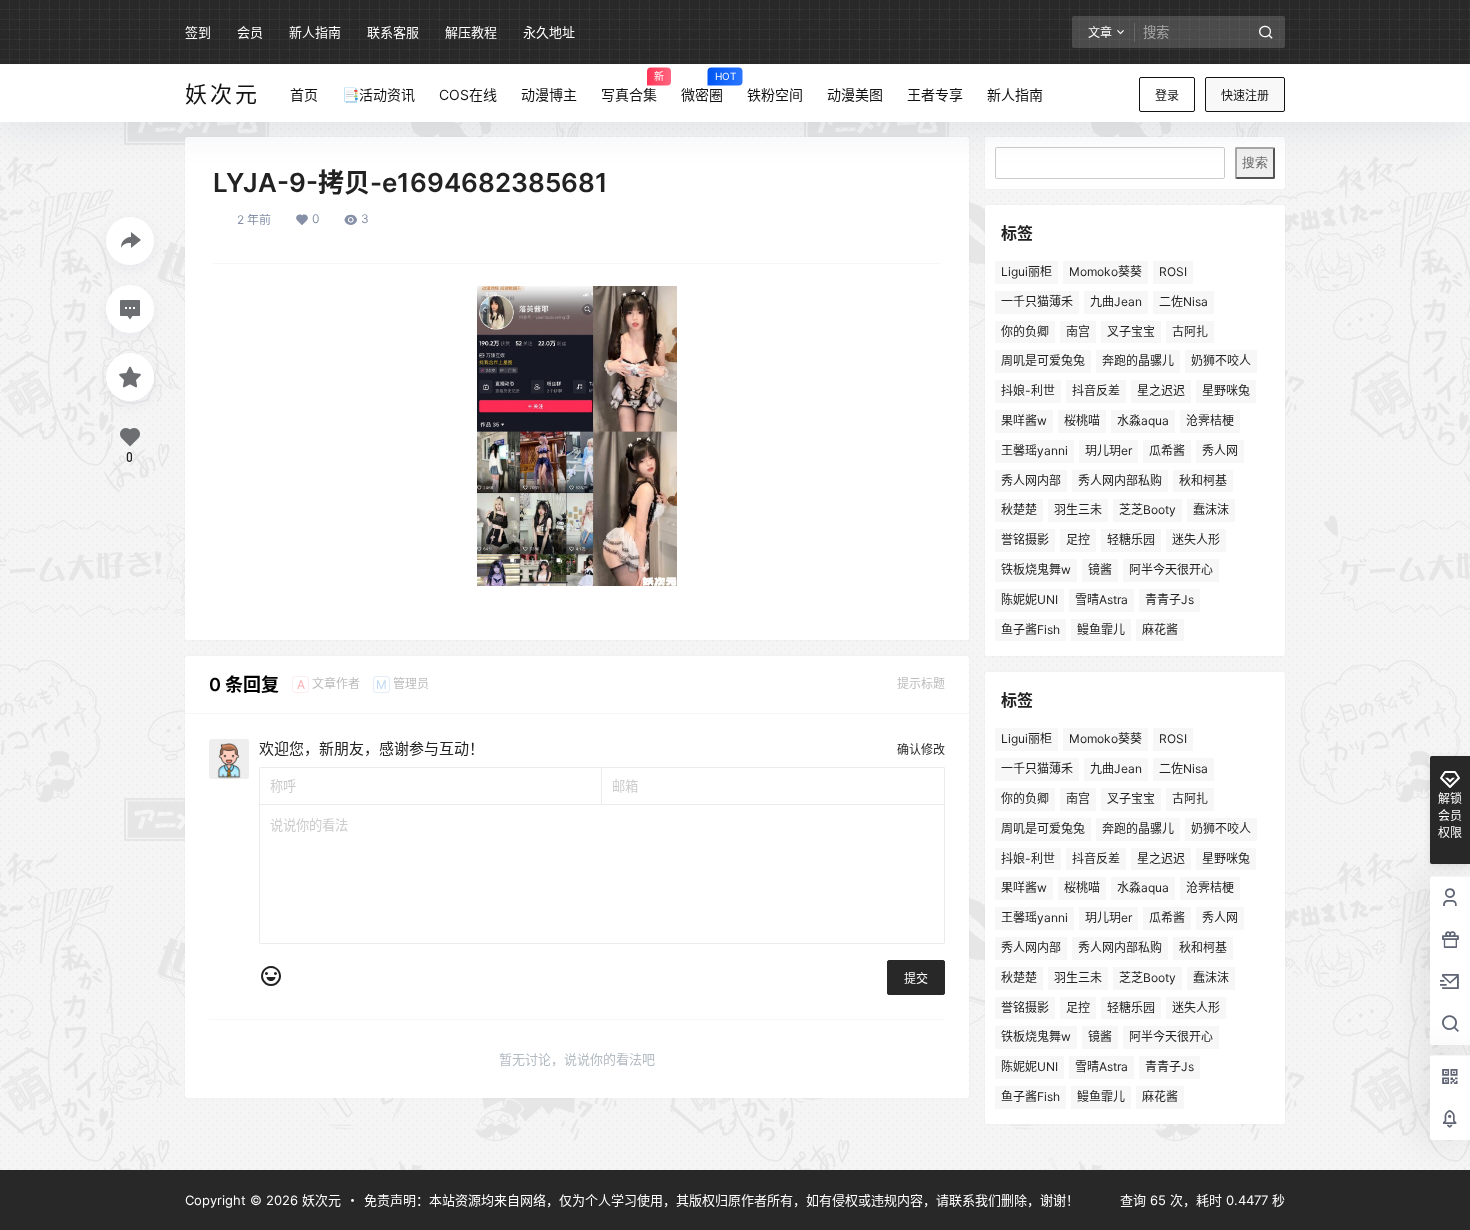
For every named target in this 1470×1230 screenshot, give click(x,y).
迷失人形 (1196, 539)
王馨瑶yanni (1034, 450)
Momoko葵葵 (1105, 271)
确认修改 (921, 749)
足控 (1078, 539)
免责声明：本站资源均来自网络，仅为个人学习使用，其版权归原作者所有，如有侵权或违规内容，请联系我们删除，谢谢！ (721, 1200)
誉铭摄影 (1025, 539)
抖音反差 (1096, 390)
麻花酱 (1160, 629)
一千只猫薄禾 (1037, 301)
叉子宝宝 (1131, 331)
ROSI (1173, 271)
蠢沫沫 (1211, 509)
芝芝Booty (1147, 509)
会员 (250, 32)
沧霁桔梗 (1210, 420)
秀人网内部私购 (1120, 480)
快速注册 (1245, 95)
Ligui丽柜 (1026, 271)
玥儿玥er (1108, 450)
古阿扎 (1190, 331)
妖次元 (319, 1200)
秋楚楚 (1019, 509)
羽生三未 (1078, 509)
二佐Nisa (1183, 301)
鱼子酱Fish (1030, 629)
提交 (916, 978)
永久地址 (549, 32)
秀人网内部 (1031, 480)
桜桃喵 (1082, 420)
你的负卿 (1025, 331)
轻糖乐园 (1131, 539)
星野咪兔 (1226, 390)
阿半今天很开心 (1171, 569)
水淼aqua (1143, 420)
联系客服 (393, 32)
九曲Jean (1116, 301)
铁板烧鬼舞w (1036, 569)
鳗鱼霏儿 (1101, 629)
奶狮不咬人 (1221, 360)
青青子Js (1169, 599)
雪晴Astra (1101, 599)
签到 (198, 32)
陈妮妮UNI (1029, 599)
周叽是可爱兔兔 (1043, 360)
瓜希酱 (1167, 450)
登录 (1167, 95)
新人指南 (315, 32)
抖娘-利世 (1028, 390)
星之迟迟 (1161, 390)
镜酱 (1100, 569)
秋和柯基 (1203, 480)
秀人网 (1220, 450)
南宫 (1078, 331)
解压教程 (471, 32)
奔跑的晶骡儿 (1138, 360)
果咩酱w (1024, 420)
